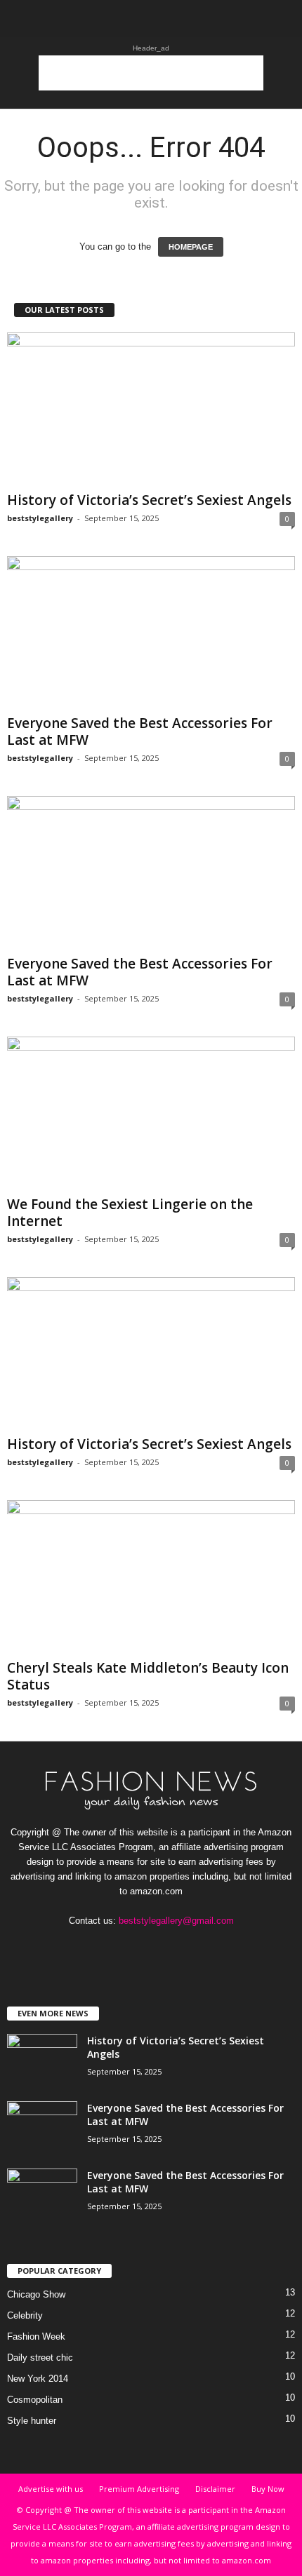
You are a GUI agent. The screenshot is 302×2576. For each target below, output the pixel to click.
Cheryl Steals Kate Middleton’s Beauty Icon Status (148, 1676)
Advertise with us (51, 2489)
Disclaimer (215, 2489)
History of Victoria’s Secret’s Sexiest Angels (149, 500)
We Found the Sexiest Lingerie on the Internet (130, 1213)
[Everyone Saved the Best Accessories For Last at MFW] (151, 633)
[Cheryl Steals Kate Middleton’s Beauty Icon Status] (151, 1577)
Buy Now (268, 2489)
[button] (280, 19)
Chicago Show (36, 2294)
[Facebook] (95, 1948)
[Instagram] (153, 1948)
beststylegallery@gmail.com (176, 1921)
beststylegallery (40, 518)
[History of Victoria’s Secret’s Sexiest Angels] (151, 409)
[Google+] (124, 1948)
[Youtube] (209, 1948)
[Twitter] (182, 1948)
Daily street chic (40, 2358)
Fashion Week (36, 2336)
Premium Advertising (139, 2489)
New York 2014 (38, 2379)
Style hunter (32, 2421)
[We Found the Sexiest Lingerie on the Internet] (151, 1113)
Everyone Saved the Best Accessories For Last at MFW (140, 731)
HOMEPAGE (191, 247)
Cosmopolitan (35, 2400)
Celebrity (25, 2315)
